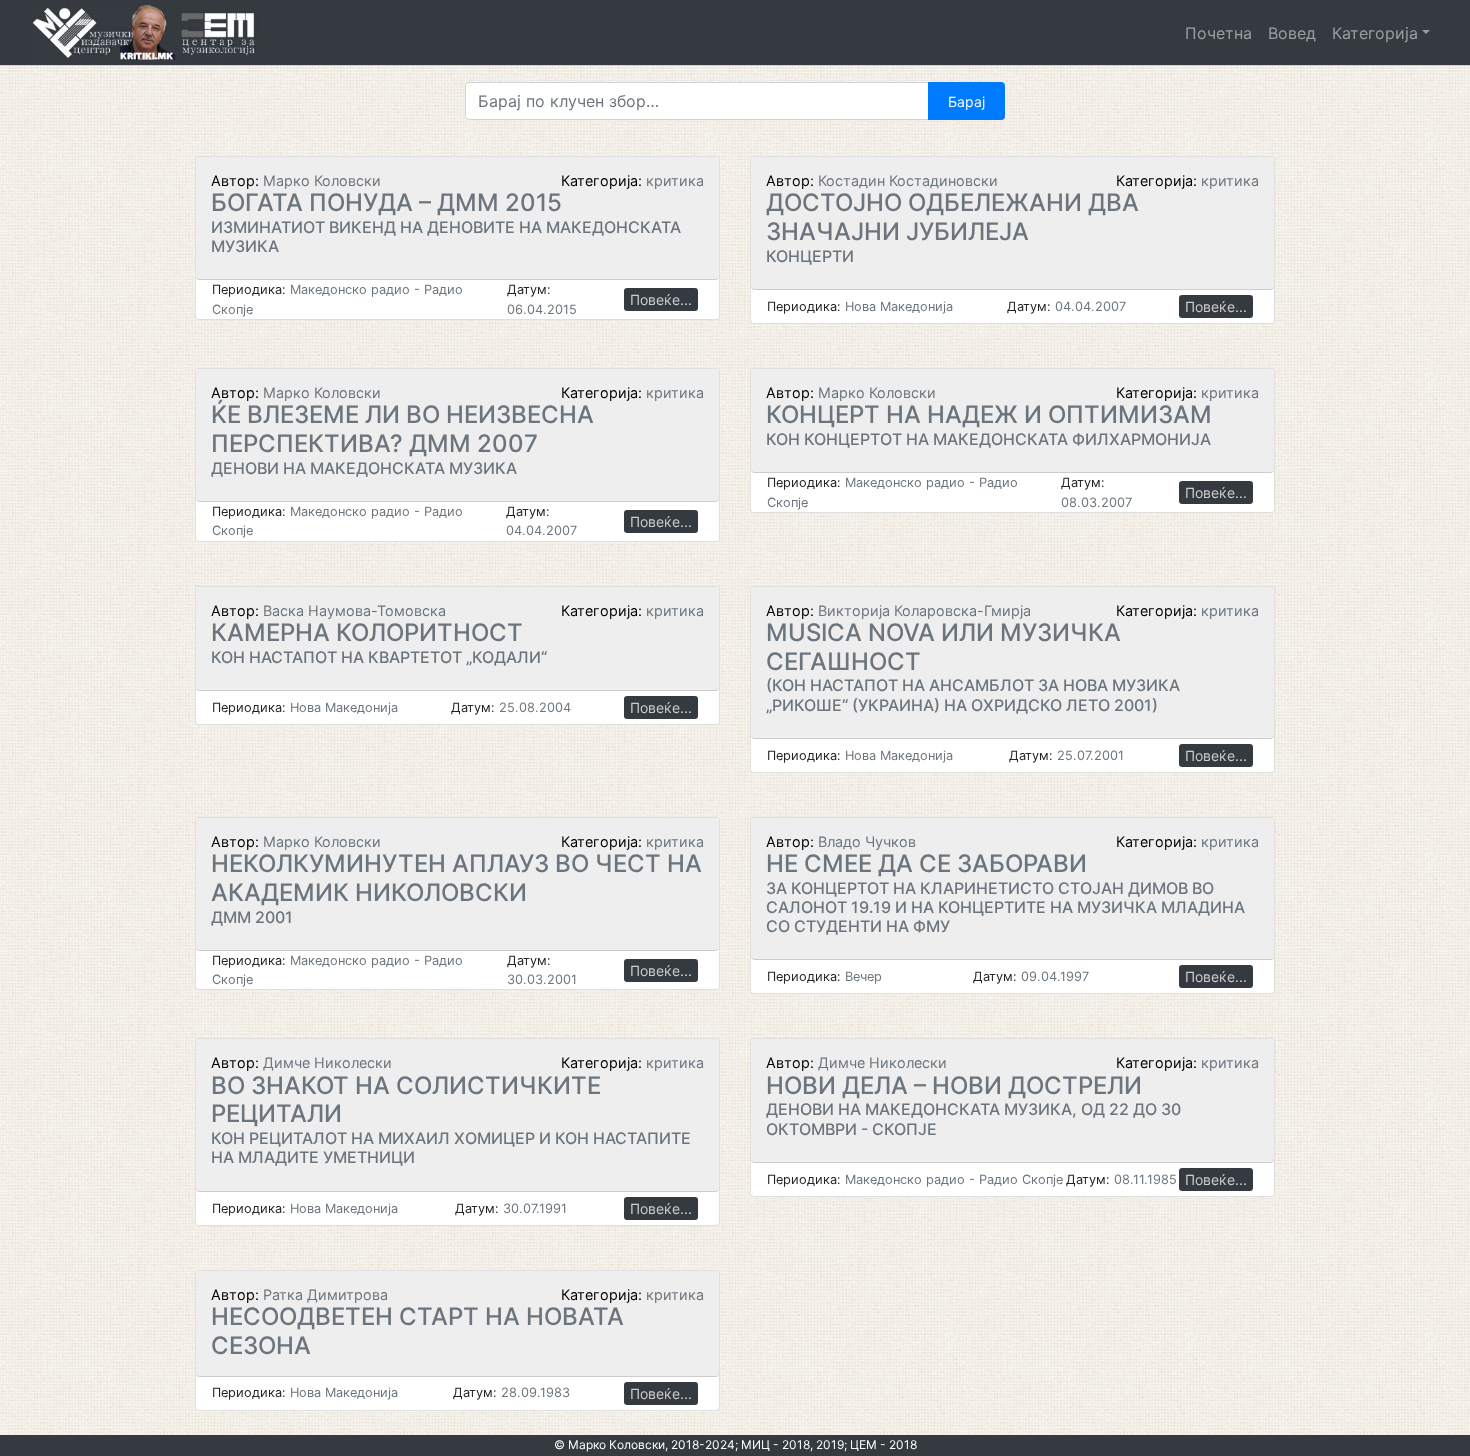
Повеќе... (661, 299)
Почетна (1218, 33)
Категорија (1375, 33)
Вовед (1292, 33)
